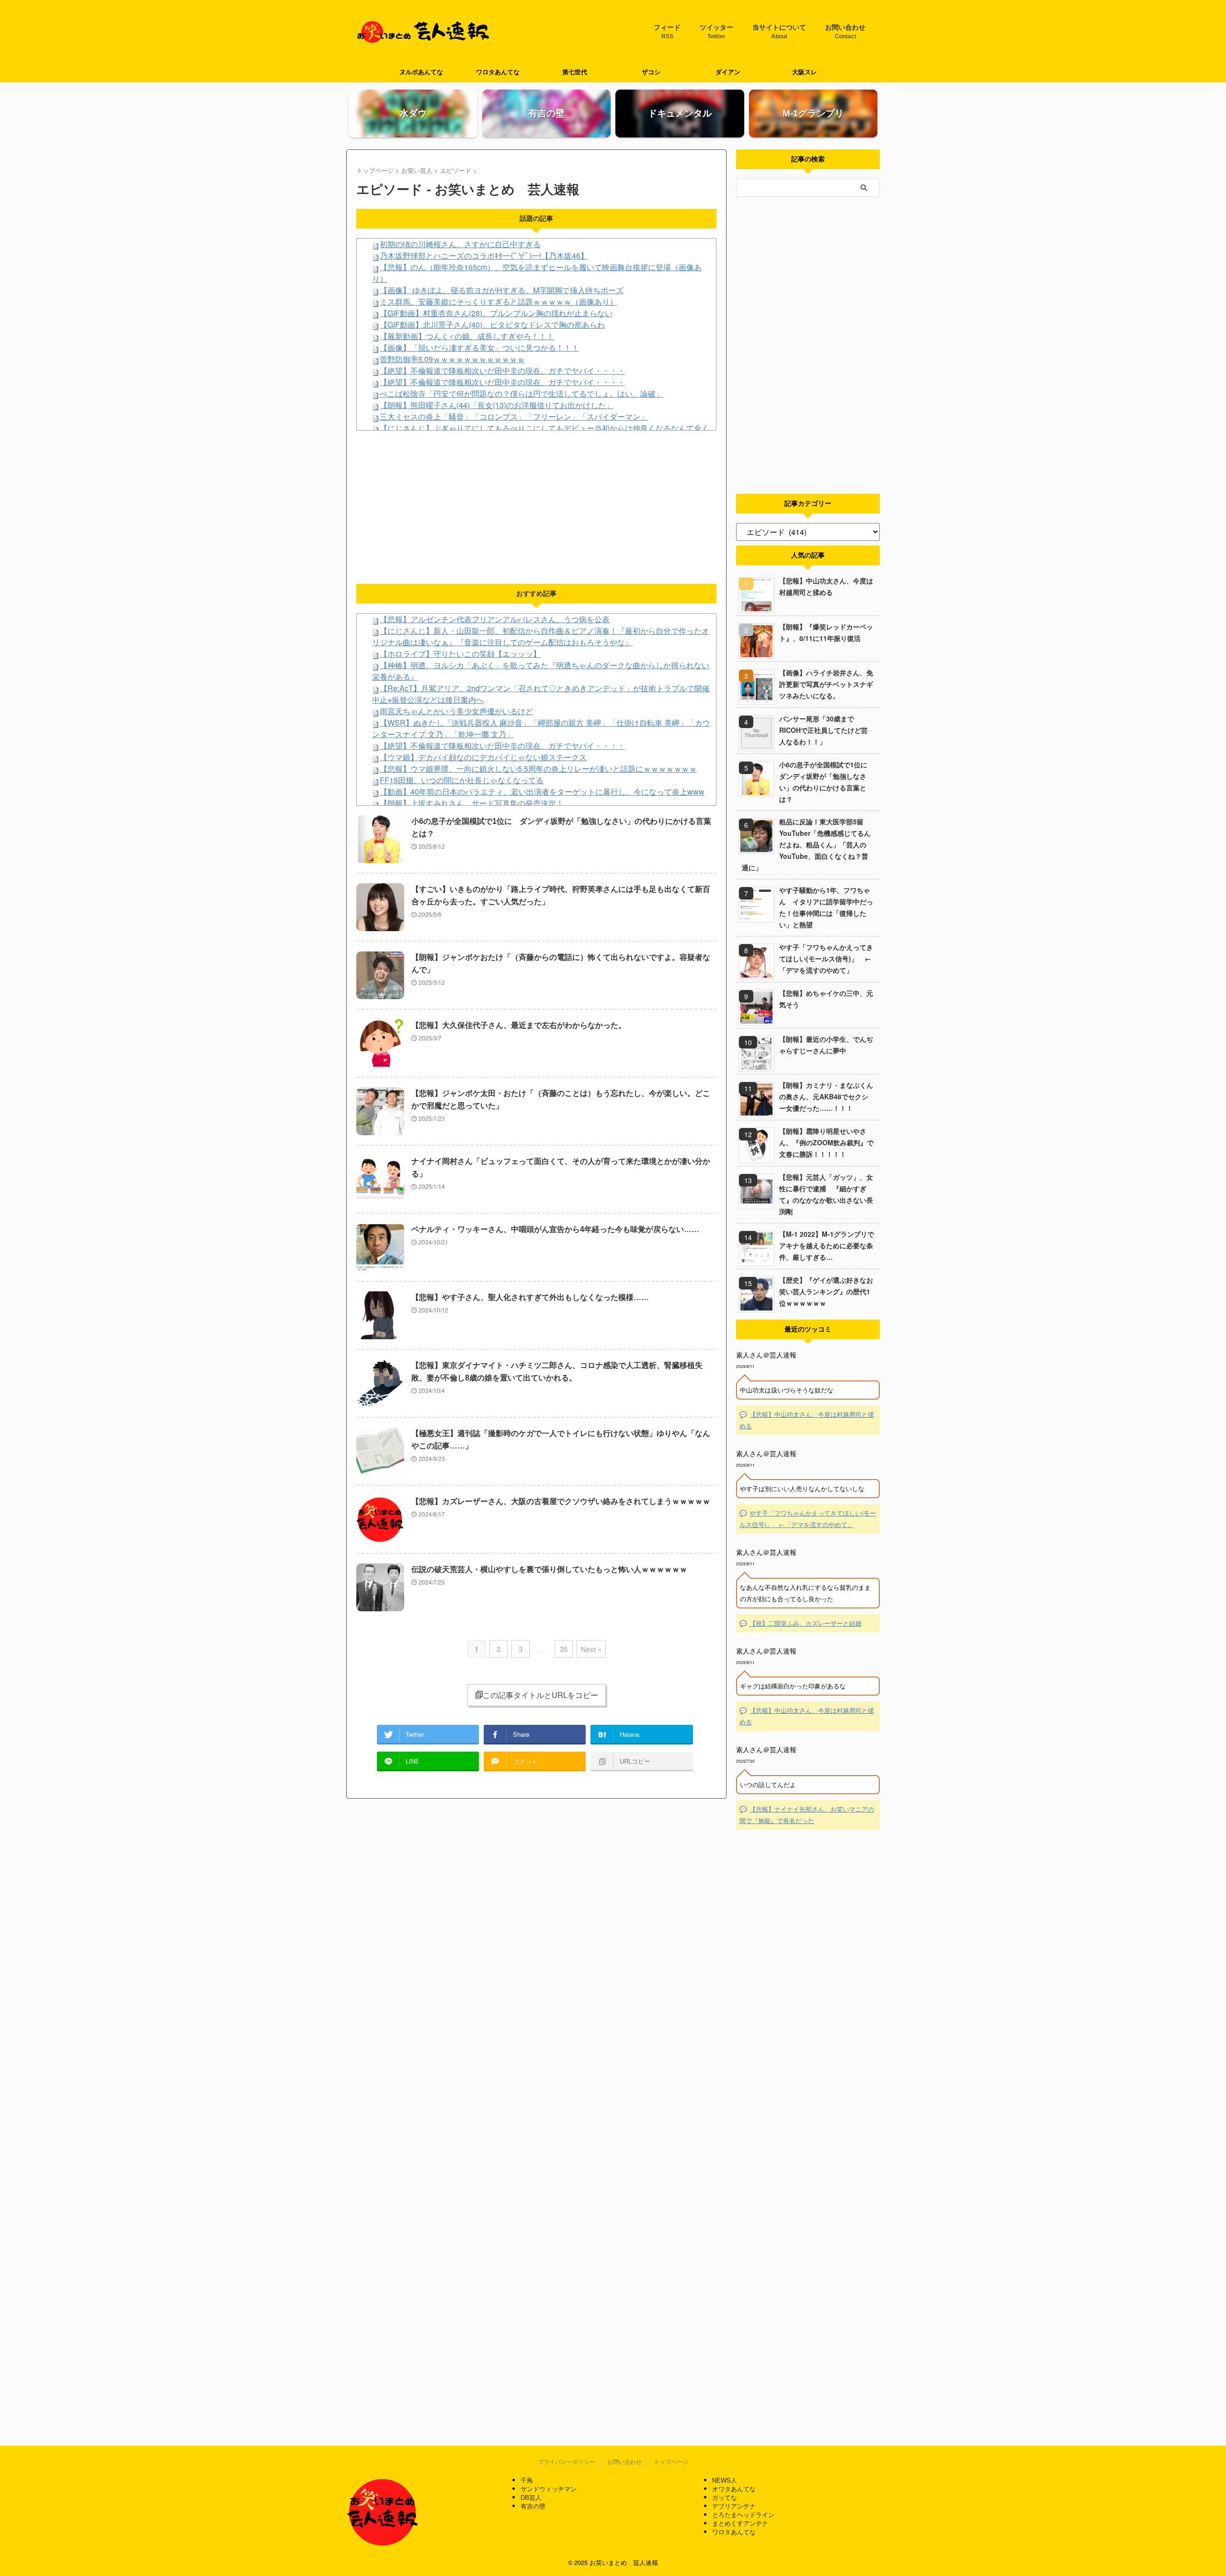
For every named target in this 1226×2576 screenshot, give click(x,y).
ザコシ (651, 72)
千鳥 (527, 2480)
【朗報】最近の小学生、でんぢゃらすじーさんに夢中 (826, 1045)
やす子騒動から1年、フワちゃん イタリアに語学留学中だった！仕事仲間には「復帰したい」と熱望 (826, 907)
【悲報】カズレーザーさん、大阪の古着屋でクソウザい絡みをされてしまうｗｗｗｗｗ (561, 1501)
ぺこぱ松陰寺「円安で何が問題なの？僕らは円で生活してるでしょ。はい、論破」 (522, 393)
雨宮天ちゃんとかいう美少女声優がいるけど (456, 711)
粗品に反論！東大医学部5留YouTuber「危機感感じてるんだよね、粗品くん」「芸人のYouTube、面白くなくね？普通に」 (806, 844)
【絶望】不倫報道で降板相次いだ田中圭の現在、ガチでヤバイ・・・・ (502, 370)
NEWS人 (725, 2480)
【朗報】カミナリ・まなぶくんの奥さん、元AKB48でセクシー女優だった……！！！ (826, 1096)
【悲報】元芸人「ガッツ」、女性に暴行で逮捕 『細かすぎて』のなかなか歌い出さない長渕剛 (826, 1194)
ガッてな (725, 2497)
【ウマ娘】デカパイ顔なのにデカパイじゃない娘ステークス (483, 757)
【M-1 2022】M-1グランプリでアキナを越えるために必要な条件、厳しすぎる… (827, 1245)
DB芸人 (531, 2497)
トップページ (671, 2461)
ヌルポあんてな (421, 72)
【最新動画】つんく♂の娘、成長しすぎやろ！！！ (467, 336)
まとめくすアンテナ (740, 2523)
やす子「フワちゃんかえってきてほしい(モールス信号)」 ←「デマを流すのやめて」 (826, 958)
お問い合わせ (845, 32)
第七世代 (575, 72)
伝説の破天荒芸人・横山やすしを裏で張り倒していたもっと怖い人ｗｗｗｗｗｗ (549, 1569)
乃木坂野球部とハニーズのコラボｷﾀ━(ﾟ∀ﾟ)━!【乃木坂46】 (484, 256)
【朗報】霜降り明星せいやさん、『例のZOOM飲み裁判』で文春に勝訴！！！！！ (826, 1142)
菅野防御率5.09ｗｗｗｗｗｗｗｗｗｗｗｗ (452, 359)
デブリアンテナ (734, 2506)
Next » (591, 1649)
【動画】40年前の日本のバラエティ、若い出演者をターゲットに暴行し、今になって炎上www (542, 792)
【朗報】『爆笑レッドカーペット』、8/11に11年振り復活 (826, 632)
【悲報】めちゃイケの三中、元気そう (826, 999)
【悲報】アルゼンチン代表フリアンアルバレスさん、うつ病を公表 (495, 619)
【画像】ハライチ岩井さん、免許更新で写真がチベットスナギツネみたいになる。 (826, 684)
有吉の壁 (533, 2506)
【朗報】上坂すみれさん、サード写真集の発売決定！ (472, 803)
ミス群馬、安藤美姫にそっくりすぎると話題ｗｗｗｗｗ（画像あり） (499, 302)
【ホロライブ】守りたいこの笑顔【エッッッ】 (460, 654)
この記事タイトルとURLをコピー (540, 1695)
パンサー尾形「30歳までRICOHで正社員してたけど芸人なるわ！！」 (823, 730)
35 (564, 1649)
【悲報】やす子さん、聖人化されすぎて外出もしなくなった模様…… (530, 1297)
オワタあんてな (734, 2489)
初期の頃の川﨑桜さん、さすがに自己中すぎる (460, 244)
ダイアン (728, 72)
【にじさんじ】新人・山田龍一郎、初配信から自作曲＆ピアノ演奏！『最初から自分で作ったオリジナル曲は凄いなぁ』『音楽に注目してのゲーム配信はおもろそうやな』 (541, 636)
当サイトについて (779, 32)
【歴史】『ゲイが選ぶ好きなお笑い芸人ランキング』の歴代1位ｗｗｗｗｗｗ (826, 1291)
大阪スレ (805, 72)
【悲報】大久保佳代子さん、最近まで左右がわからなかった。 (519, 1025)
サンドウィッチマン (549, 2489)
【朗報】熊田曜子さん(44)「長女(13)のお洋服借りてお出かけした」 (497, 405)
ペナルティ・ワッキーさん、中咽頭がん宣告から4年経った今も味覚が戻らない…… (555, 1229)
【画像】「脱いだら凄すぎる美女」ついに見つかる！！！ (479, 348)
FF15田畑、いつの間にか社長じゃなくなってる (462, 780)
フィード (667, 32)
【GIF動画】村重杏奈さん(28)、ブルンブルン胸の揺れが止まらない (496, 313)
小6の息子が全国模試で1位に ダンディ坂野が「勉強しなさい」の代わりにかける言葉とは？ (827, 782)
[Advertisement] (536, 507)
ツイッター (716, 32)
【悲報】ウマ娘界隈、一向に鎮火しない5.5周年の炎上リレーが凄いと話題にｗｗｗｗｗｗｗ (538, 769)
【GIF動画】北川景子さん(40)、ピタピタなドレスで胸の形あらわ (492, 325)
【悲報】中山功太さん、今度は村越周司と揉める (826, 586)
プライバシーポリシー (567, 2461)
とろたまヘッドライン (743, 2514)
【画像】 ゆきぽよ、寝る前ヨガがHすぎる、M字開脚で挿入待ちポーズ (502, 290)
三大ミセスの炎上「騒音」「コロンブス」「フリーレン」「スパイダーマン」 (514, 416)
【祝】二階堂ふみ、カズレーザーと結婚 (806, 1623)
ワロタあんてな (498, 72)
